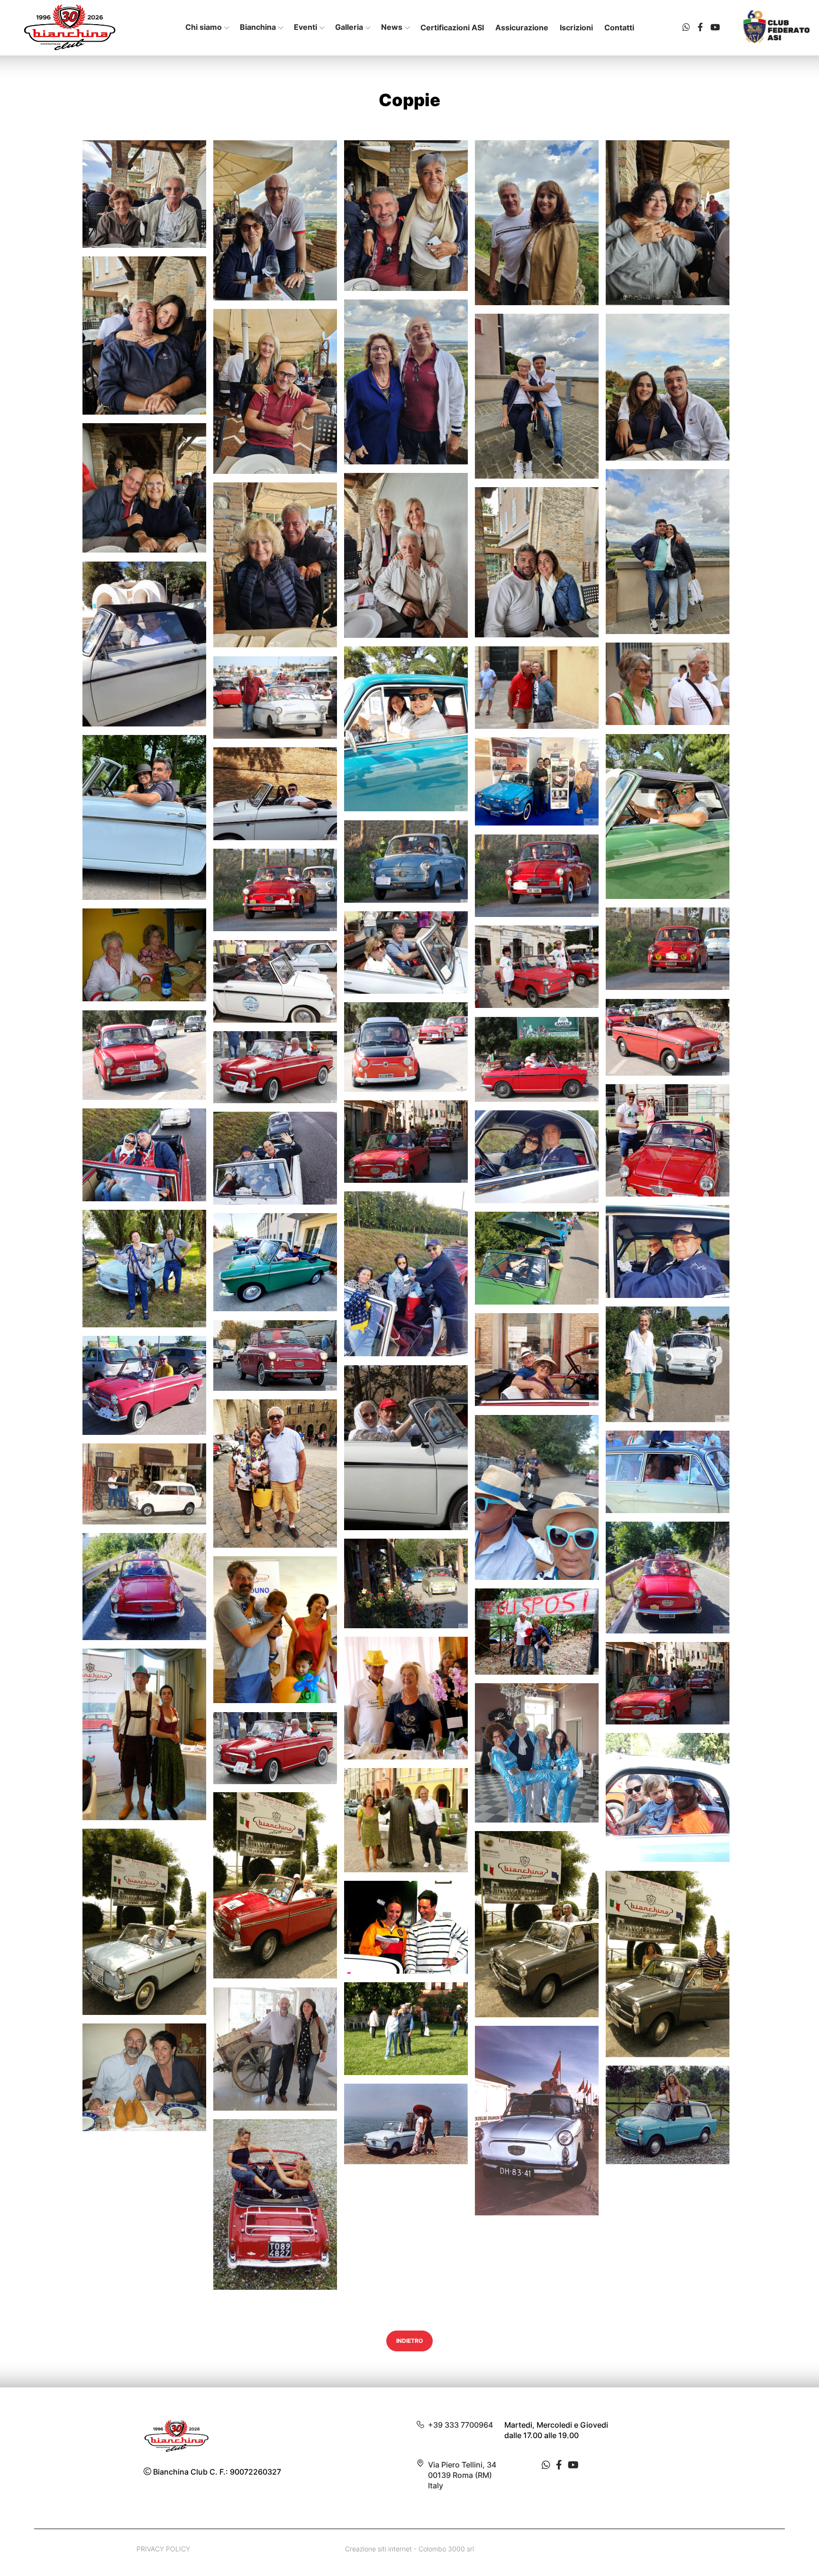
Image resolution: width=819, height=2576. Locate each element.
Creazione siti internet (378, 2549)
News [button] (392, 27)
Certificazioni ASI (452, 27)
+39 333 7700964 (460, 2425)
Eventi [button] (305, 27)
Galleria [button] (349, 27)
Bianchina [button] (258, 27)
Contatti (619, 27)
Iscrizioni (576, 27)
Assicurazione (522, 27)
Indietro (409, 2341)
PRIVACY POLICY (163, 2549)
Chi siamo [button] (204, 27)
